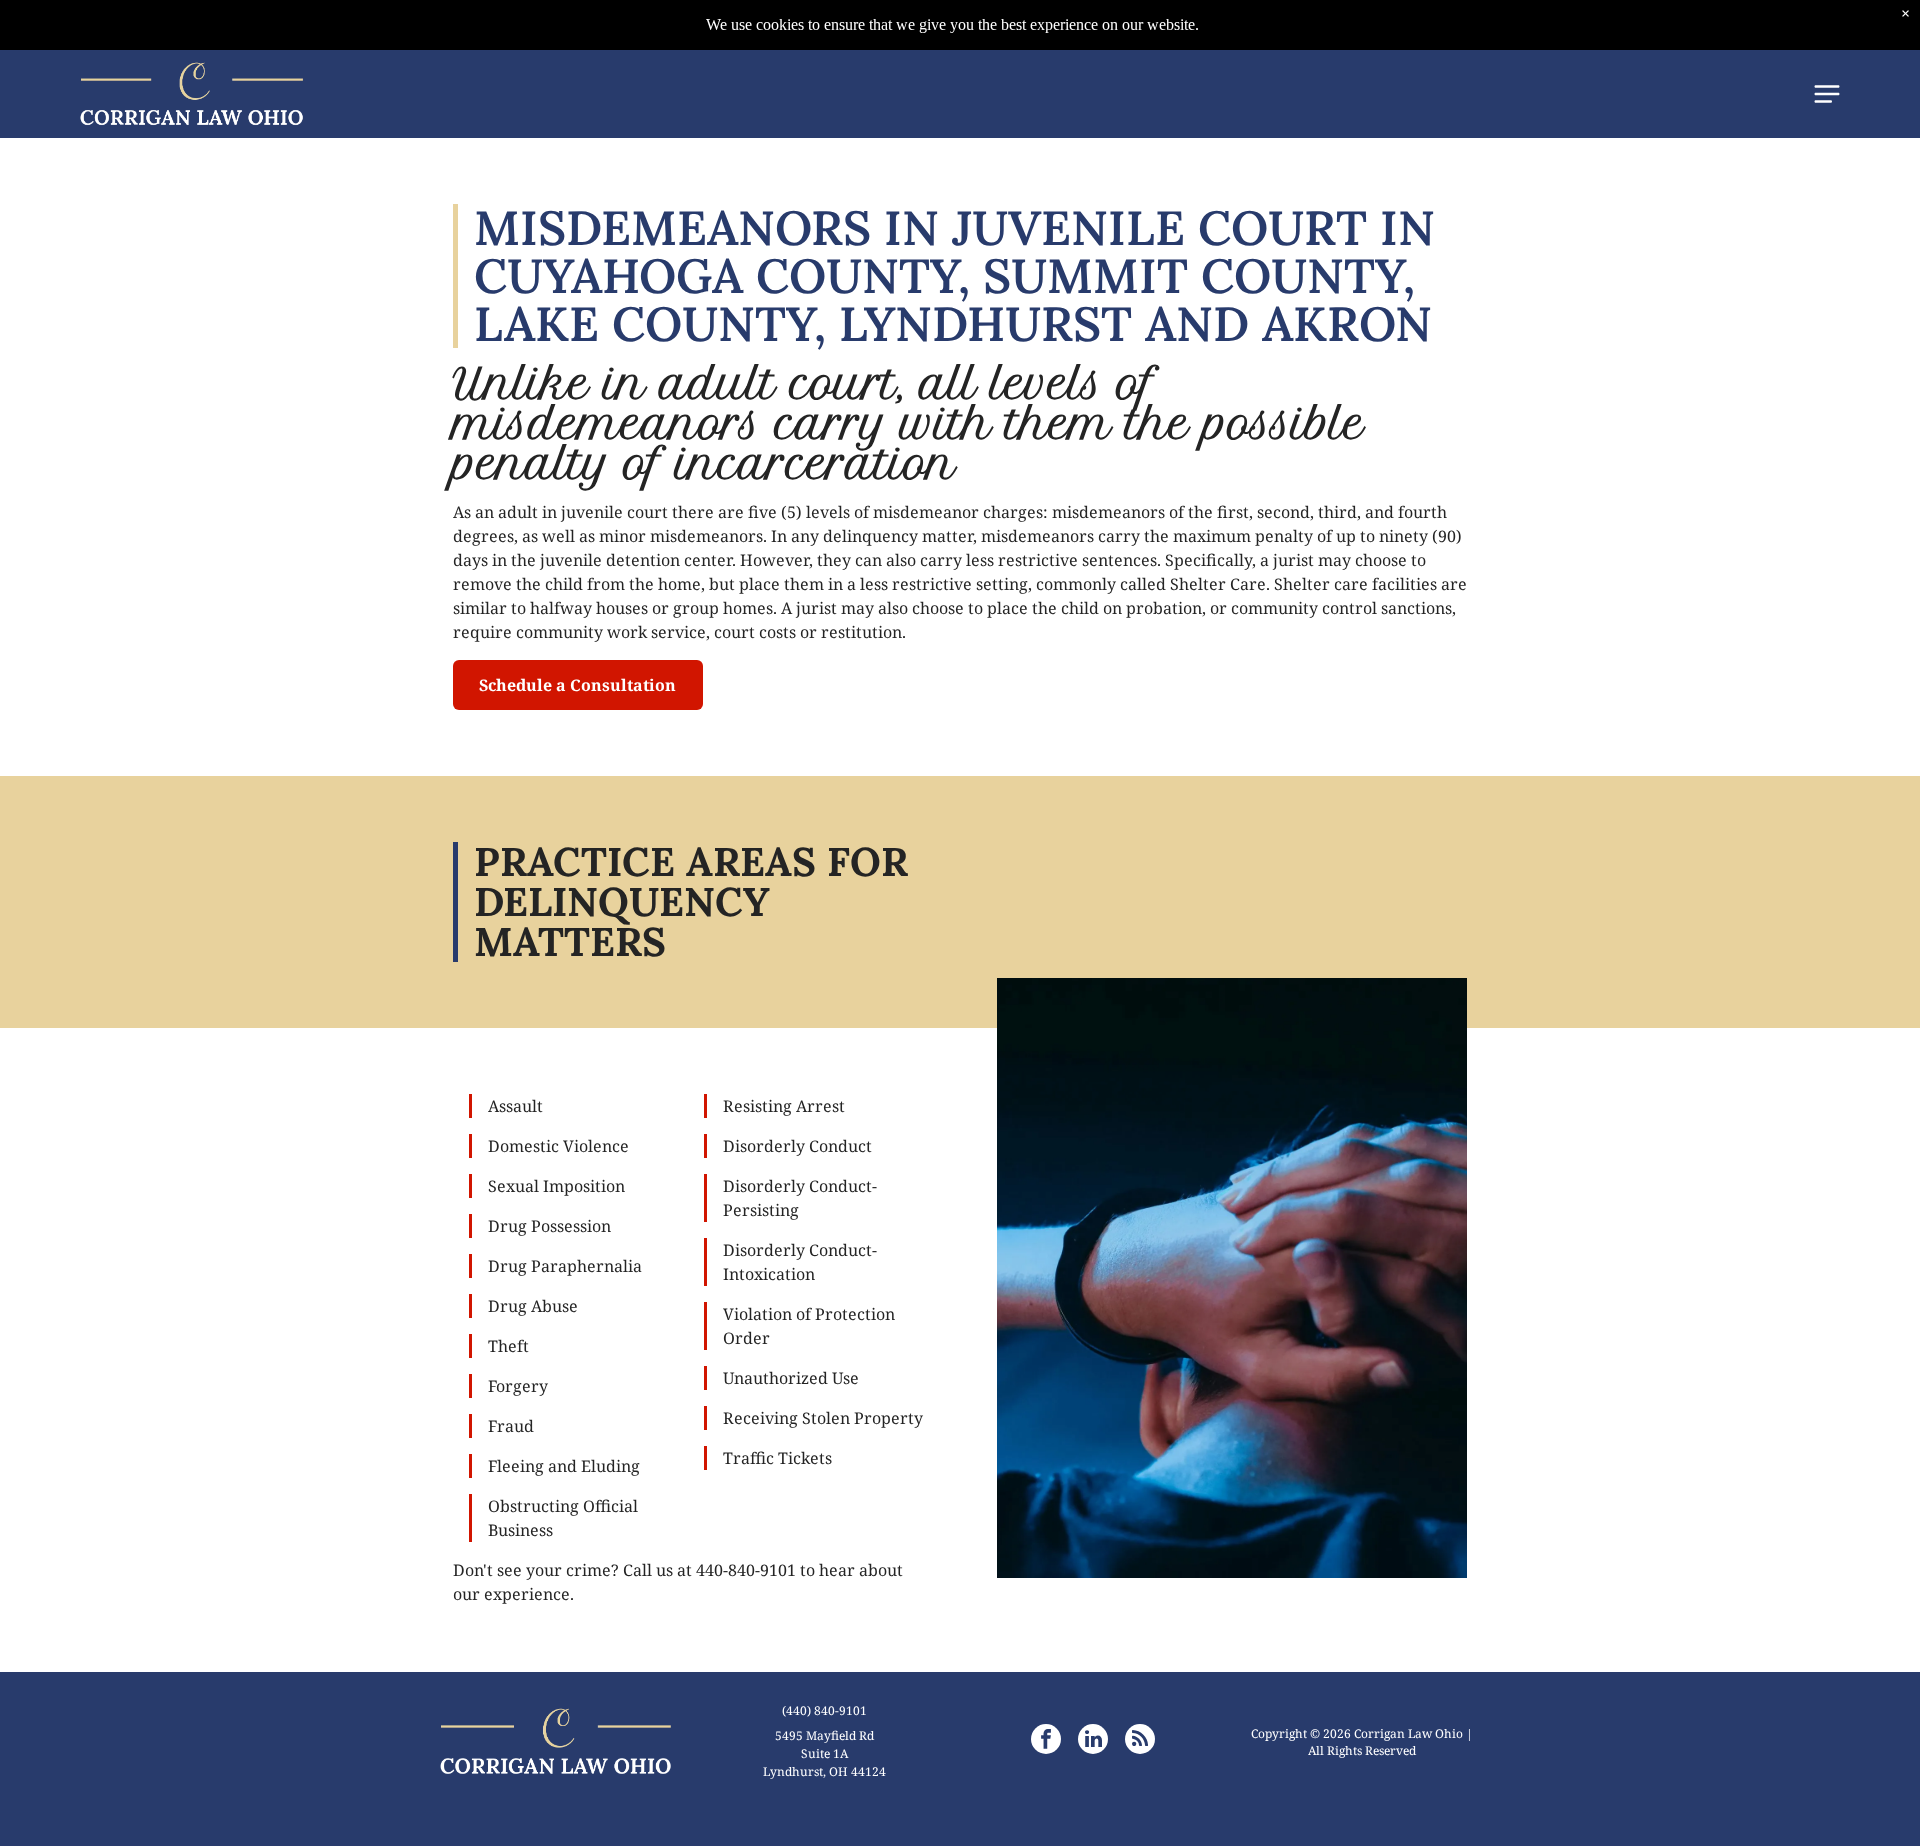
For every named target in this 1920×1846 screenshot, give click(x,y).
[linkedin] (1093, 1741)
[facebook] (1046, 1741)
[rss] (1140, 1741)
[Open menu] (1827, 94)
